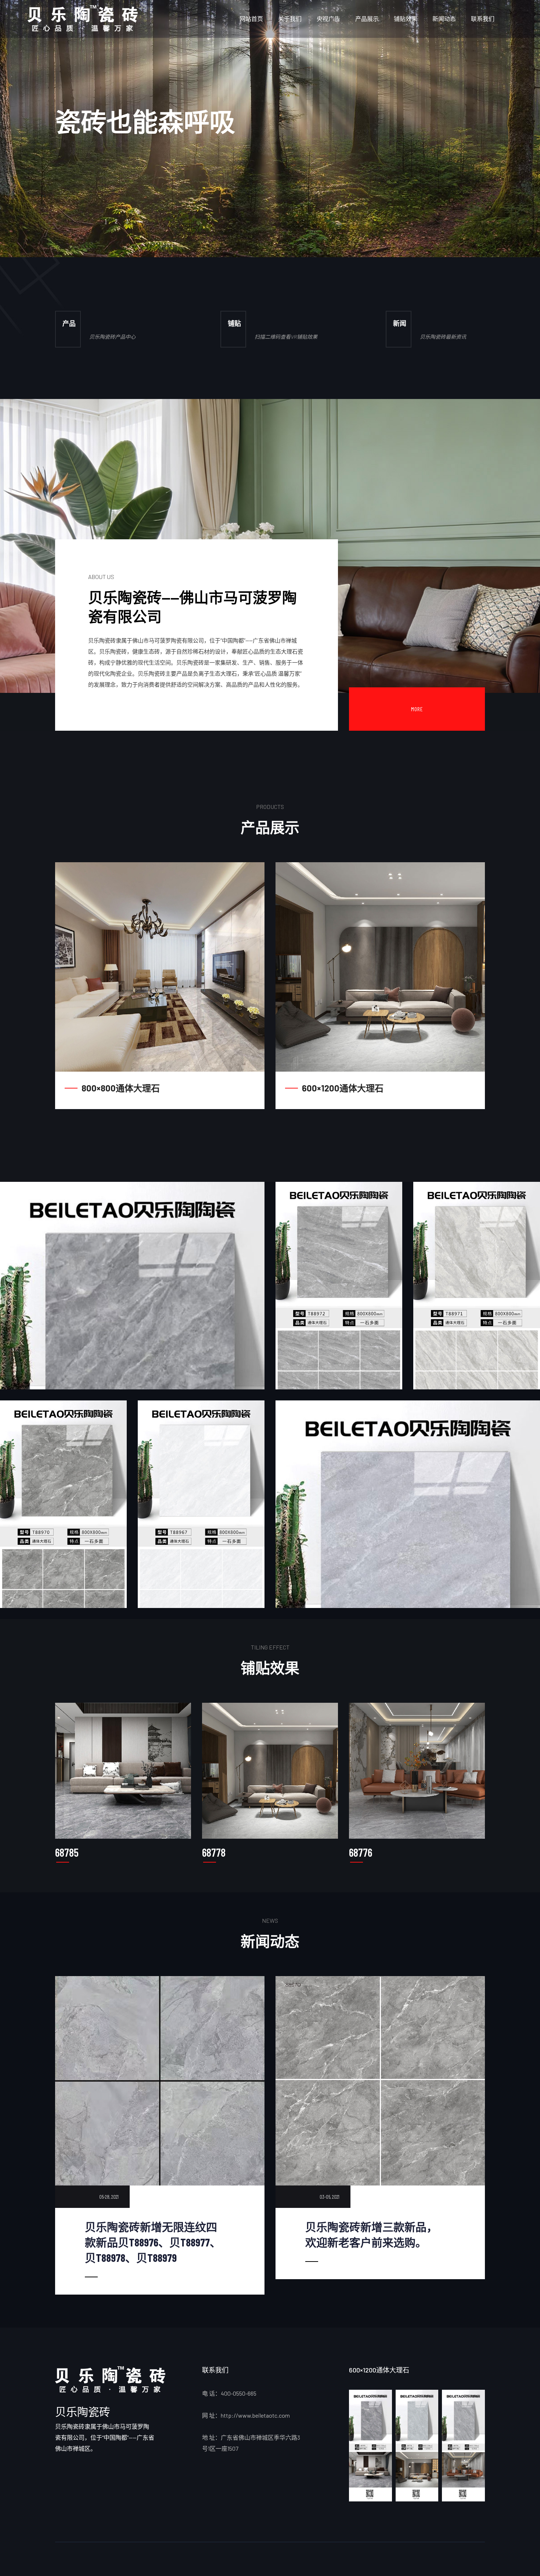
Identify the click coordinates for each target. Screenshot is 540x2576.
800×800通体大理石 (121, 1088)
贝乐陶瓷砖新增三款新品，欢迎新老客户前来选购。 (371, 2234)
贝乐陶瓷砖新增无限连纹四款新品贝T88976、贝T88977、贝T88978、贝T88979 (153, 2242)
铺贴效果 (406, 19)
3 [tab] (127, 221)
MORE (417, 709)
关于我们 (290, 19)
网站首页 (251, 19)
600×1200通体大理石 (343, 1088)
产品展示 (367, 19)
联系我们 (483, 19)
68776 (361, 1852)
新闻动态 (444, 19)
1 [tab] (106, 221)
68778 (214, 1852)
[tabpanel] (270, 129)
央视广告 (328, 19)
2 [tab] (116, 221)
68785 (67, 1852)
